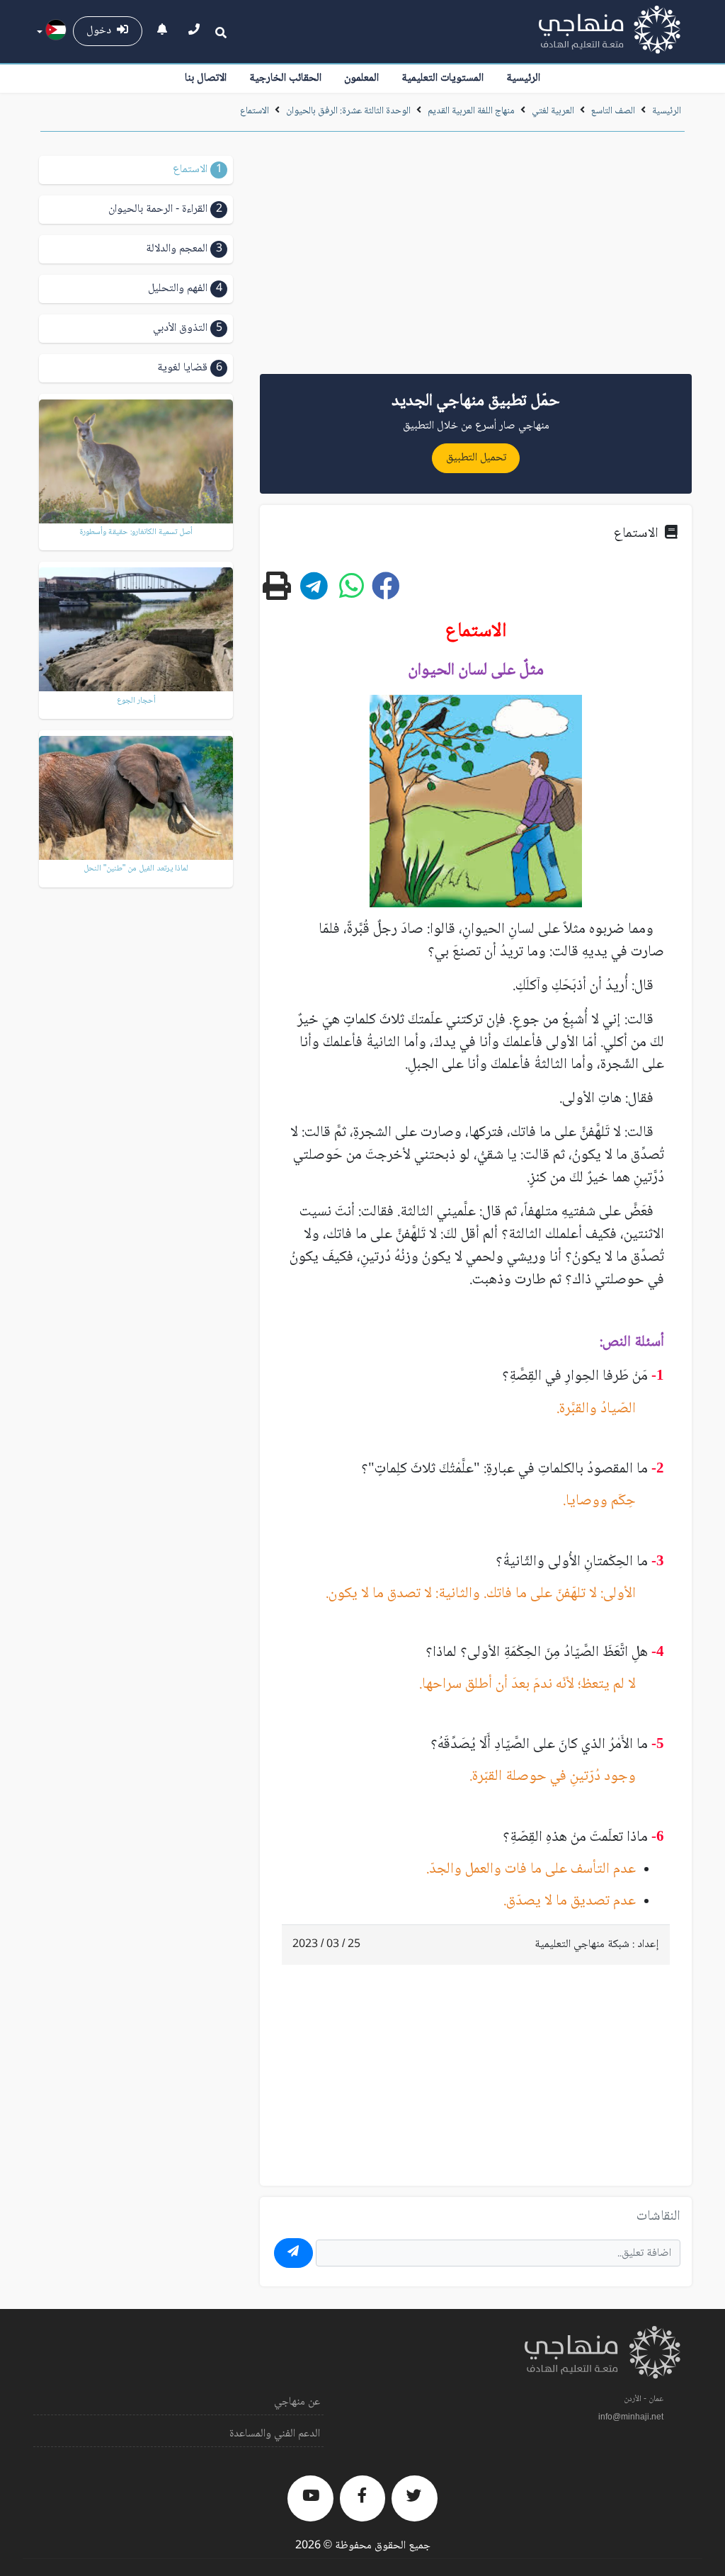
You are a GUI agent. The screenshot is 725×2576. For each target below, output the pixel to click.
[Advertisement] (476, 258)
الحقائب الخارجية (285, 78)
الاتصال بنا (206, 78)
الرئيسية (523, 78)
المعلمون (361, 78)
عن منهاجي (297, 2402)
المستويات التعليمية (443, 78)
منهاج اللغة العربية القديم (471, 111)
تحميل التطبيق (476, 458)
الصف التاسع (613, 111)
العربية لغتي (553, 111)
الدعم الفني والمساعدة (275, 2434)
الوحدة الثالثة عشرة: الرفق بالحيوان (347, 111)
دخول (102, 31)
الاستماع (255, 111)
